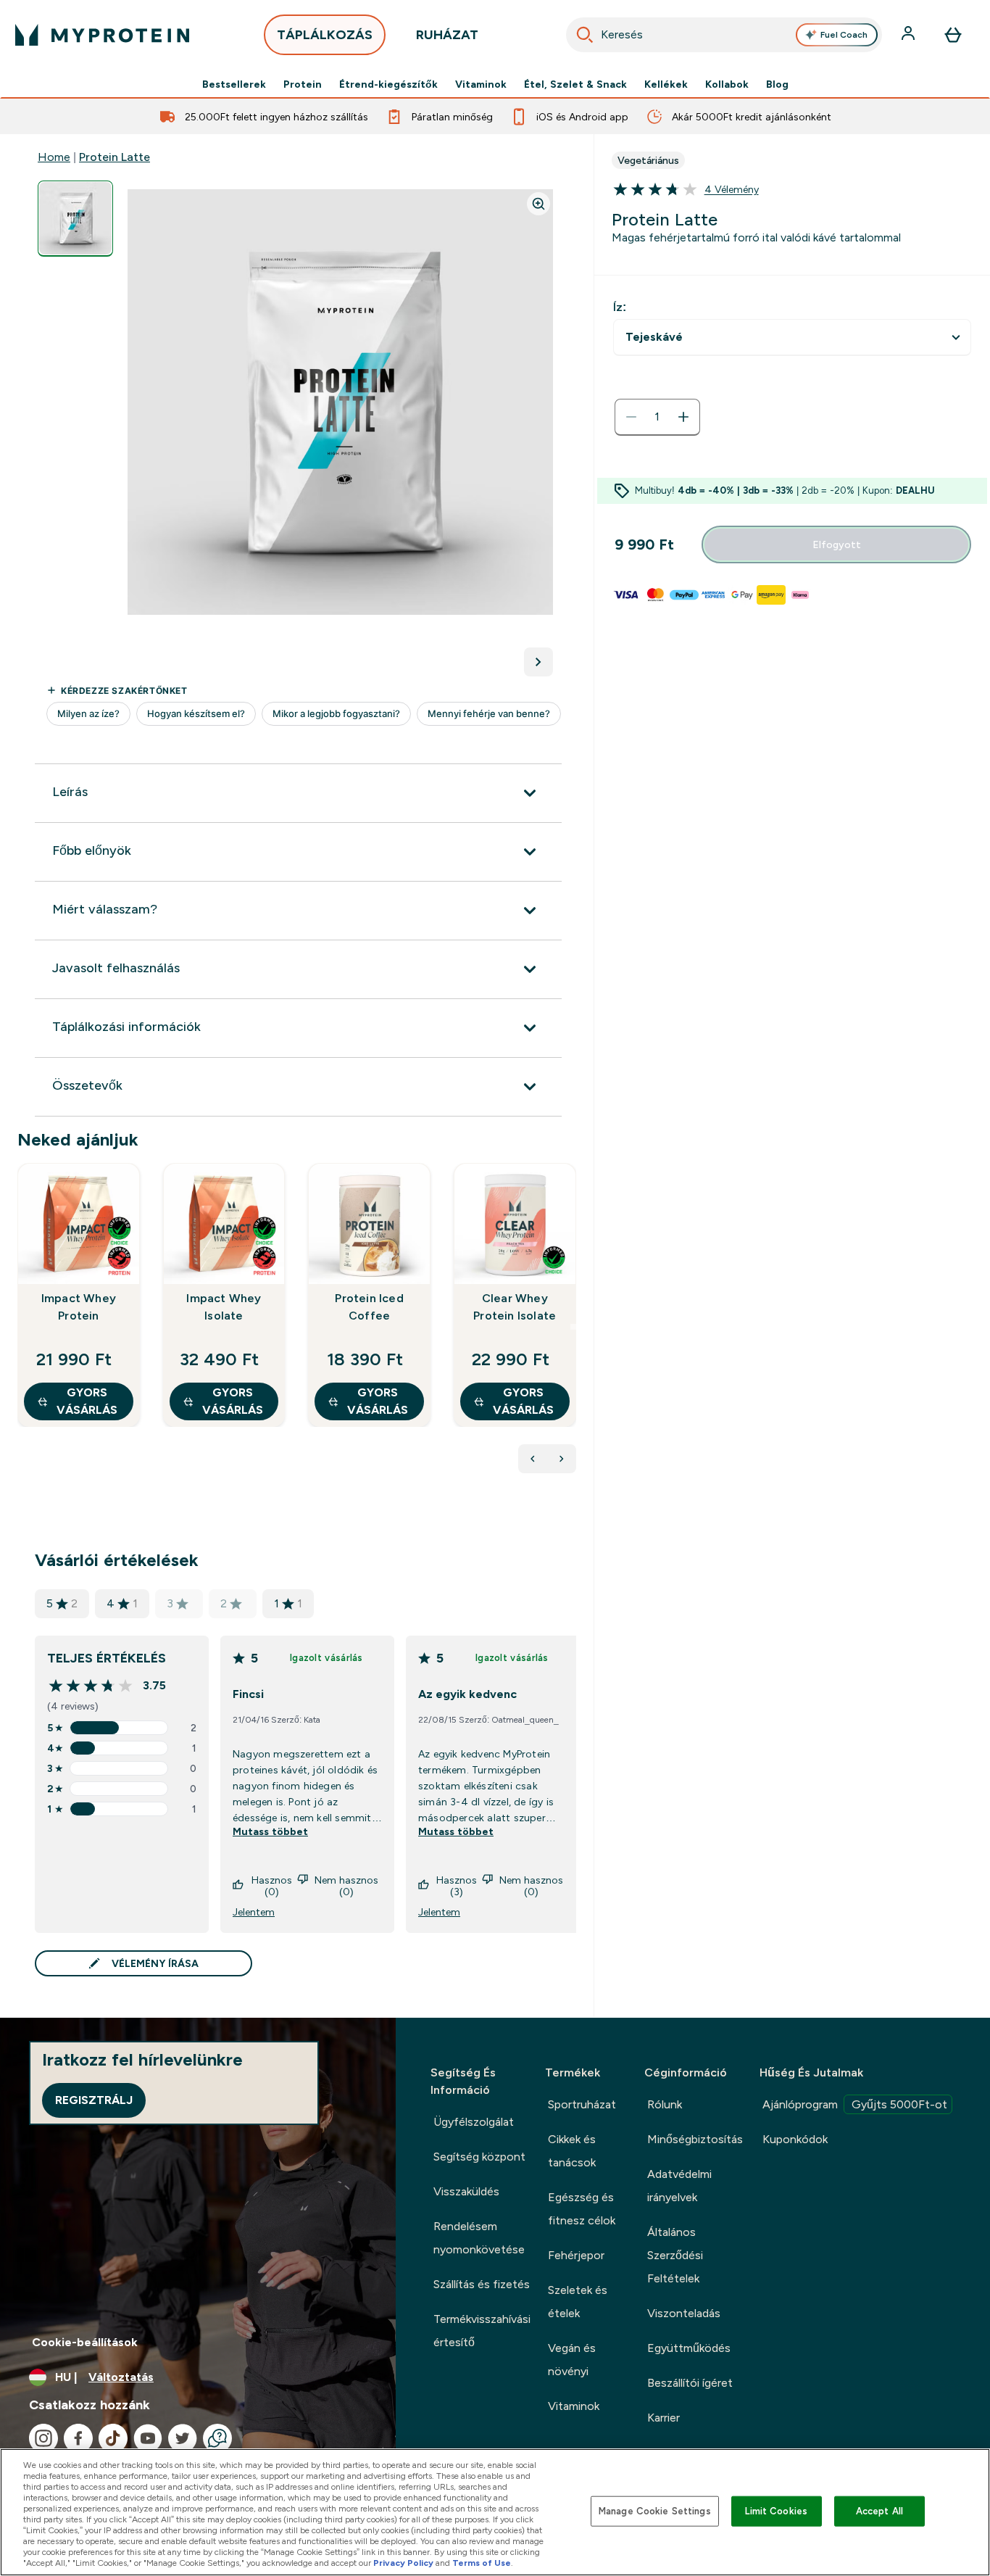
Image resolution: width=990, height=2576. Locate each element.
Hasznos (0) (272, 1886)
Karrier (664, 2418)
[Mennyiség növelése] (683, 417)
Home (54, 157)
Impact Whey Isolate (224, 1307)
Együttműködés (689, 2348)
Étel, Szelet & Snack (575, 84)
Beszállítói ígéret (690, 2383)
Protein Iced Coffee (369, 1307)
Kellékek (666, 84)
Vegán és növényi (572, 2360)
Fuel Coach (844, 35)
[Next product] (562, 1459)
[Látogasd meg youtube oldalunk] (148, 2438)
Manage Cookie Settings (655, 2511)
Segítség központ (479, 2157)
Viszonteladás (684, 2313)
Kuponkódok (795, 2139)
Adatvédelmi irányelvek (679, 2186)
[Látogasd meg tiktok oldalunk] (113, 2438)
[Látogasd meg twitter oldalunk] (183, 2438)
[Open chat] (217, 2438)
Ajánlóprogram (855, 2104)
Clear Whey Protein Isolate (515, 1307)
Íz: (620, 307)
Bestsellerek (234, 84)
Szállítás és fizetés (482, 2284)
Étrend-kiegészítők (388, 84)
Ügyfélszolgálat (474, 2122)
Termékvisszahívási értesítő (482, 2331)
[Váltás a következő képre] (538, 662)
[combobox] (724, 35)
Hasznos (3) (457, 1886)
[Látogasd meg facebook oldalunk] (78, 2438)
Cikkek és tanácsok (572, 2151)
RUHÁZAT (447, 35)
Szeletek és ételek (578, 2302)
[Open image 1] (75, 219)
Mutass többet (270, 1831)
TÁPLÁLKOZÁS (325, 35)
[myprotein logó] (102, 35)
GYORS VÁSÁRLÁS (87, 1401)
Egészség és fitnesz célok (582, 2209)
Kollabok (727, 84)
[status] (657, 417)
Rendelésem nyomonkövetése (479, 2238)
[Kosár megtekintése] (953, 35)
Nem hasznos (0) (346, 1886)
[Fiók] (910, 35)
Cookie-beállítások (85, 2342)
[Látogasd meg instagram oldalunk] (43, 2438)
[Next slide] (573, 1327)
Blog (777, 84)
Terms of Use (482, 2563)
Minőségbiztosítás (695, 2139)
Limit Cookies (776, 2511)
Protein (303, 84)
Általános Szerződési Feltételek (675, 2255)
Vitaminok (481, 84)
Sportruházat (582, 2104)
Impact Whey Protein (79, 1307)
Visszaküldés (466, 2191)
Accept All (879, 2511)
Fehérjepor (576, 2255)
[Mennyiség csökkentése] (631, 417)
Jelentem (254, 1912)
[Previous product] (533, 1459)
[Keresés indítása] (585, 35)
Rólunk (665, 2104)
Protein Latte (115, 157)
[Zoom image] (538, 204)
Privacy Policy (403, 2563)
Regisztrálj (94, 2100)
